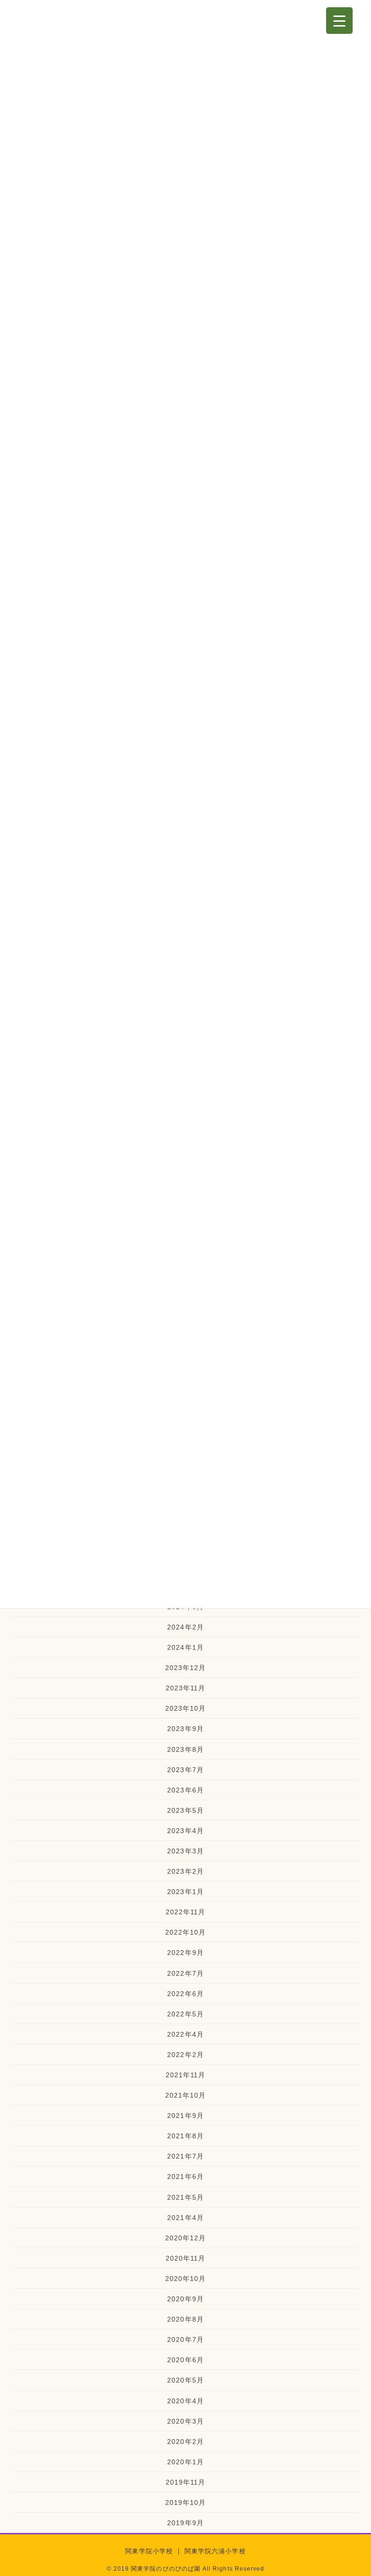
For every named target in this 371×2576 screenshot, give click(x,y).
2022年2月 (185, 2055)
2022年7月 (185, 1973)
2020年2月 (185, 2442)
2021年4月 (185, 2218)
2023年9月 (185, 1729)
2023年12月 (186, 1668)
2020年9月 (185, 2299)
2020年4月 (185, 2401)
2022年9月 (185, 1953)
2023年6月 (185, 1790)
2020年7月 (185, 2339)
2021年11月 (186, 2075)
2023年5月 (185, 1810)
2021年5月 (185, 2197)
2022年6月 (185, 1994)
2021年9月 (185, 2116)
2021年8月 (185, 2136)
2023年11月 (186, 1688)
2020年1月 (185, 2462)
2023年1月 (185, 1892)
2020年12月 (186, 2238)
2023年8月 (185, 1749)
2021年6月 (185, 2176)
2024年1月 (185, 1647)
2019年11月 (186, 2482)
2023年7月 (185, 1770)
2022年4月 (185, 2034)
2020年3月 (185, 2421)
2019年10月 (186, 2502)
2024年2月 (185, 1627)
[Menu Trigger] (339, 21)
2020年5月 (185, 2380)
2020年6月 (185, 2360)
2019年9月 (185, 2523)
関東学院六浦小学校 (215, 2551)
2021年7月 (185, 2156)
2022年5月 (185, 2014)
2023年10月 (186, 1708)
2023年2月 (185, 1871)
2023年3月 (185, 1851)
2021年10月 (186, 2095)
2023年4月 (185, 1831)
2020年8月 (185, 2319)
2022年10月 (186, 1932)
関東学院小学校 (149, 2551)
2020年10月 (186, 2279)
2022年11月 (186, 1912)
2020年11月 (186, 2258)
